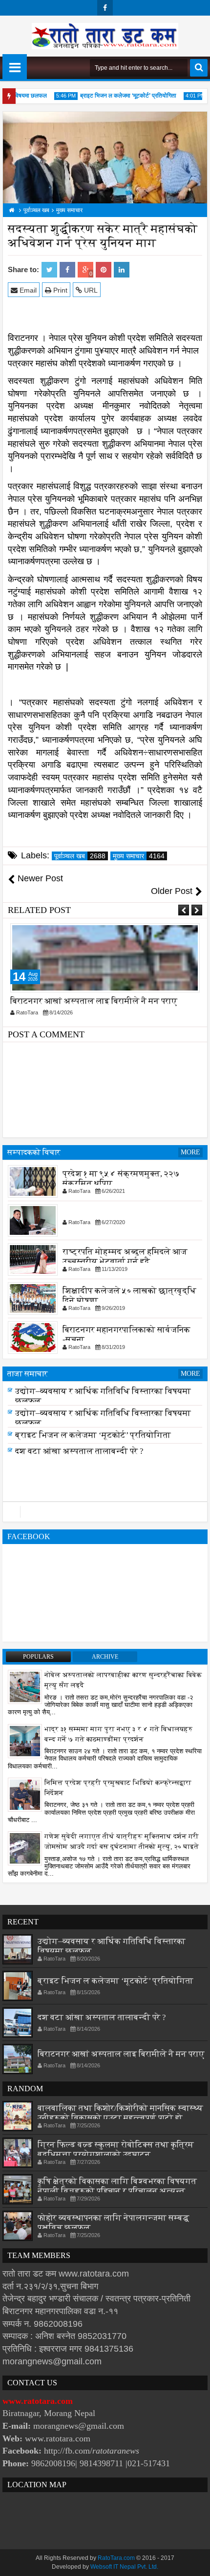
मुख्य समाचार (139, 856)
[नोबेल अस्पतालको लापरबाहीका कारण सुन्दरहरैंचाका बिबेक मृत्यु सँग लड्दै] (25, 1686)
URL (90, 290)
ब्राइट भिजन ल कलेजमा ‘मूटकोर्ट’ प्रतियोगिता (120, 96)
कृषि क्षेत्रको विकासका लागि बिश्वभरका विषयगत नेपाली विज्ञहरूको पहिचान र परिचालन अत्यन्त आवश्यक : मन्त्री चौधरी (117, 2191)
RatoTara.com (116, 2558)
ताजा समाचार (28, 1374)
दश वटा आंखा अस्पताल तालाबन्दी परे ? (79, 1452)
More (190, 1152)
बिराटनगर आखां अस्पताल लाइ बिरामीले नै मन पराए (94, 1001)
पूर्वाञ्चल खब (80, 856)
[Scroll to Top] (195, 2561)
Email (27, 290)
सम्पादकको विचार (34, 1152)
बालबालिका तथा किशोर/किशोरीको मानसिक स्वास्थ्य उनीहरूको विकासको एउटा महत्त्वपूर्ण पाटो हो (120, 2113)
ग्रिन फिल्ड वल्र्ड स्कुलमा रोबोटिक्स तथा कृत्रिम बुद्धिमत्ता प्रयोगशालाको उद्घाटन (116, 2150)
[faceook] (105, 1512)
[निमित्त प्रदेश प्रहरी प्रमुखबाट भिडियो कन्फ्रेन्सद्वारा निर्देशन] (25, 1794)
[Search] (199, 68)
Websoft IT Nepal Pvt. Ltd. (124, 2567)
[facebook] (105, 8)
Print (59, 290)
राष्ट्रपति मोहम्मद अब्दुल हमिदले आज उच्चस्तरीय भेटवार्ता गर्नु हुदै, (125, 1257)
